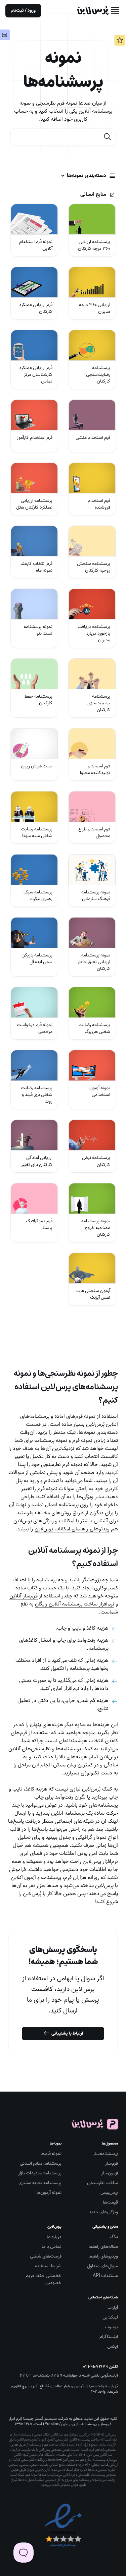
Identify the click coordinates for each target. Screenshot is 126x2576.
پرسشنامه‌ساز (106, 2154)
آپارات (113, 2308)
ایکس (113, 2347)
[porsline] (93, 11)
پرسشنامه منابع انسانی (41, 2163)
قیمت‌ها (110, 2202)
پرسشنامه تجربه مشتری (40, 2183)
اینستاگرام (109, 2337)
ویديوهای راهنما (103, 2256)
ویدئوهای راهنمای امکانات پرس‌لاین (72, 1529)
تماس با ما (52, 2247)
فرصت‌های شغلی (46, 2256)
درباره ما (54, 2237)
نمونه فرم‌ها (51, 2154)
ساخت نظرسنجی (102, 2183)
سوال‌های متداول (102, 2266)
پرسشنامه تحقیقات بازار (40, 2173)
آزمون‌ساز (110, 2173)
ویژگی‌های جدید (103, 2212)
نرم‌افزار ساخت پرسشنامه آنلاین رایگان (75, 1604)
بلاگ (114, 2237)
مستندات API (105, 2276)
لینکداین (110, 2317)
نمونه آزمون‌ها (49, 2193)
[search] (108, 137)
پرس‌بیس (109, 2193)
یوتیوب (111, 2327)
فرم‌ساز (112, 2163)
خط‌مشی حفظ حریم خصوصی (44, 2279)
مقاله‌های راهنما (103, 2247)
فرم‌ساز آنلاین (24, 1596)
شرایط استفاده (48, 2266)
